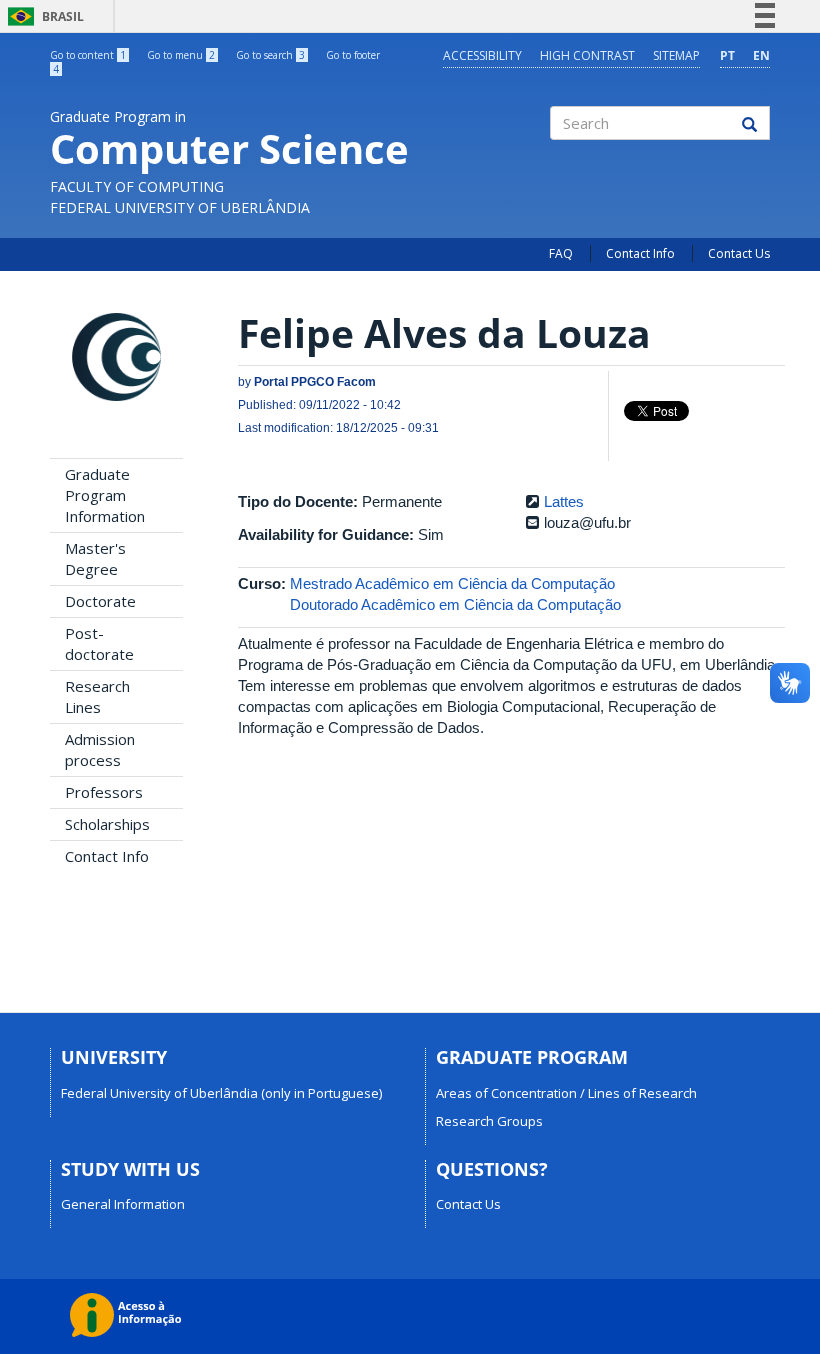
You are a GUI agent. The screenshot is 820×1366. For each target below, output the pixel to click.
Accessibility (482, 55)
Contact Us (739, 253)
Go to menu (181, 55)
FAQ (561, 253)
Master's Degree (95, 558)
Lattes (564, 501)
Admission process (100, 749)
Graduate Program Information (105, 495)
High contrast (587, 55)
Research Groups (489, 1121)
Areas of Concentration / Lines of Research (566, 1093)
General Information (123, 1204)
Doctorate (100, 601)
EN (761, 55)
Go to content (88, 55)
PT (727, 55)
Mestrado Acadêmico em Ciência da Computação (452, 583)
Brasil (42, 16)
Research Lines (97, 696)
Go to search (270, 55)
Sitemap (676, 55)
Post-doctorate (99, 643)
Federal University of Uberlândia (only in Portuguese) (221, 1093)
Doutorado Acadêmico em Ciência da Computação (455, 604)
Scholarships (107, 824)
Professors (104, 792)
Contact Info (640, 253)
